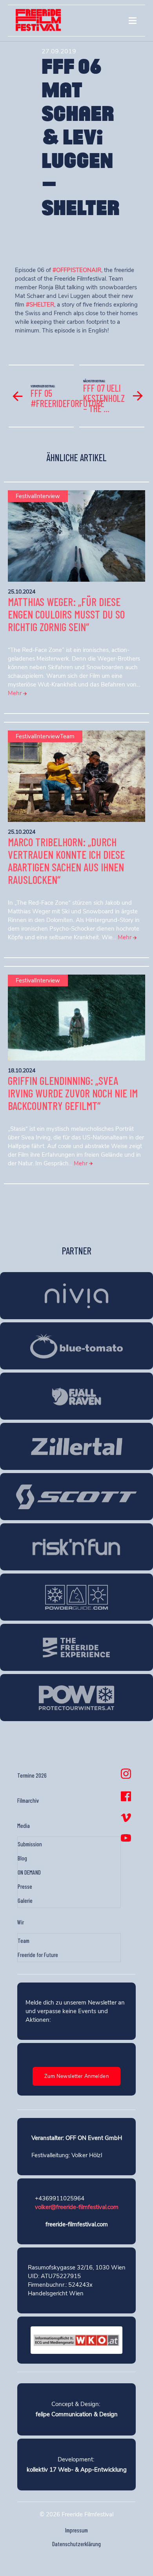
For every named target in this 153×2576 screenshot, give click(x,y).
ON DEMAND (29, 1872)
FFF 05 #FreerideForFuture (67, 398)
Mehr (15, 693)
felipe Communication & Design (77, 2414)
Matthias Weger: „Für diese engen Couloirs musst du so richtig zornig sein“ (66, 614)
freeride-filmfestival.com (77, 2224)
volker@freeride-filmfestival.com (77, 2207)
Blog (22, 1858)
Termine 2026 (32, 1775)
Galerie (25, 1901)
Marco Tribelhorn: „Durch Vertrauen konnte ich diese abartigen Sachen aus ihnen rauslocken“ (66, 861)
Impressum (76, 2530)
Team (24, 1941)
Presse (25, 1886)
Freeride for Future (38, 1955)
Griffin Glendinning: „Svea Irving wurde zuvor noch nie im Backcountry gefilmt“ (73, 1093)
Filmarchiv (28, 1800)
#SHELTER (40, 305)
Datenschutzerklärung (76, 2544)
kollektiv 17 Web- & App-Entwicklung (77, 2470)
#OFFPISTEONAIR (77, 270)
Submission (30, 1844)
